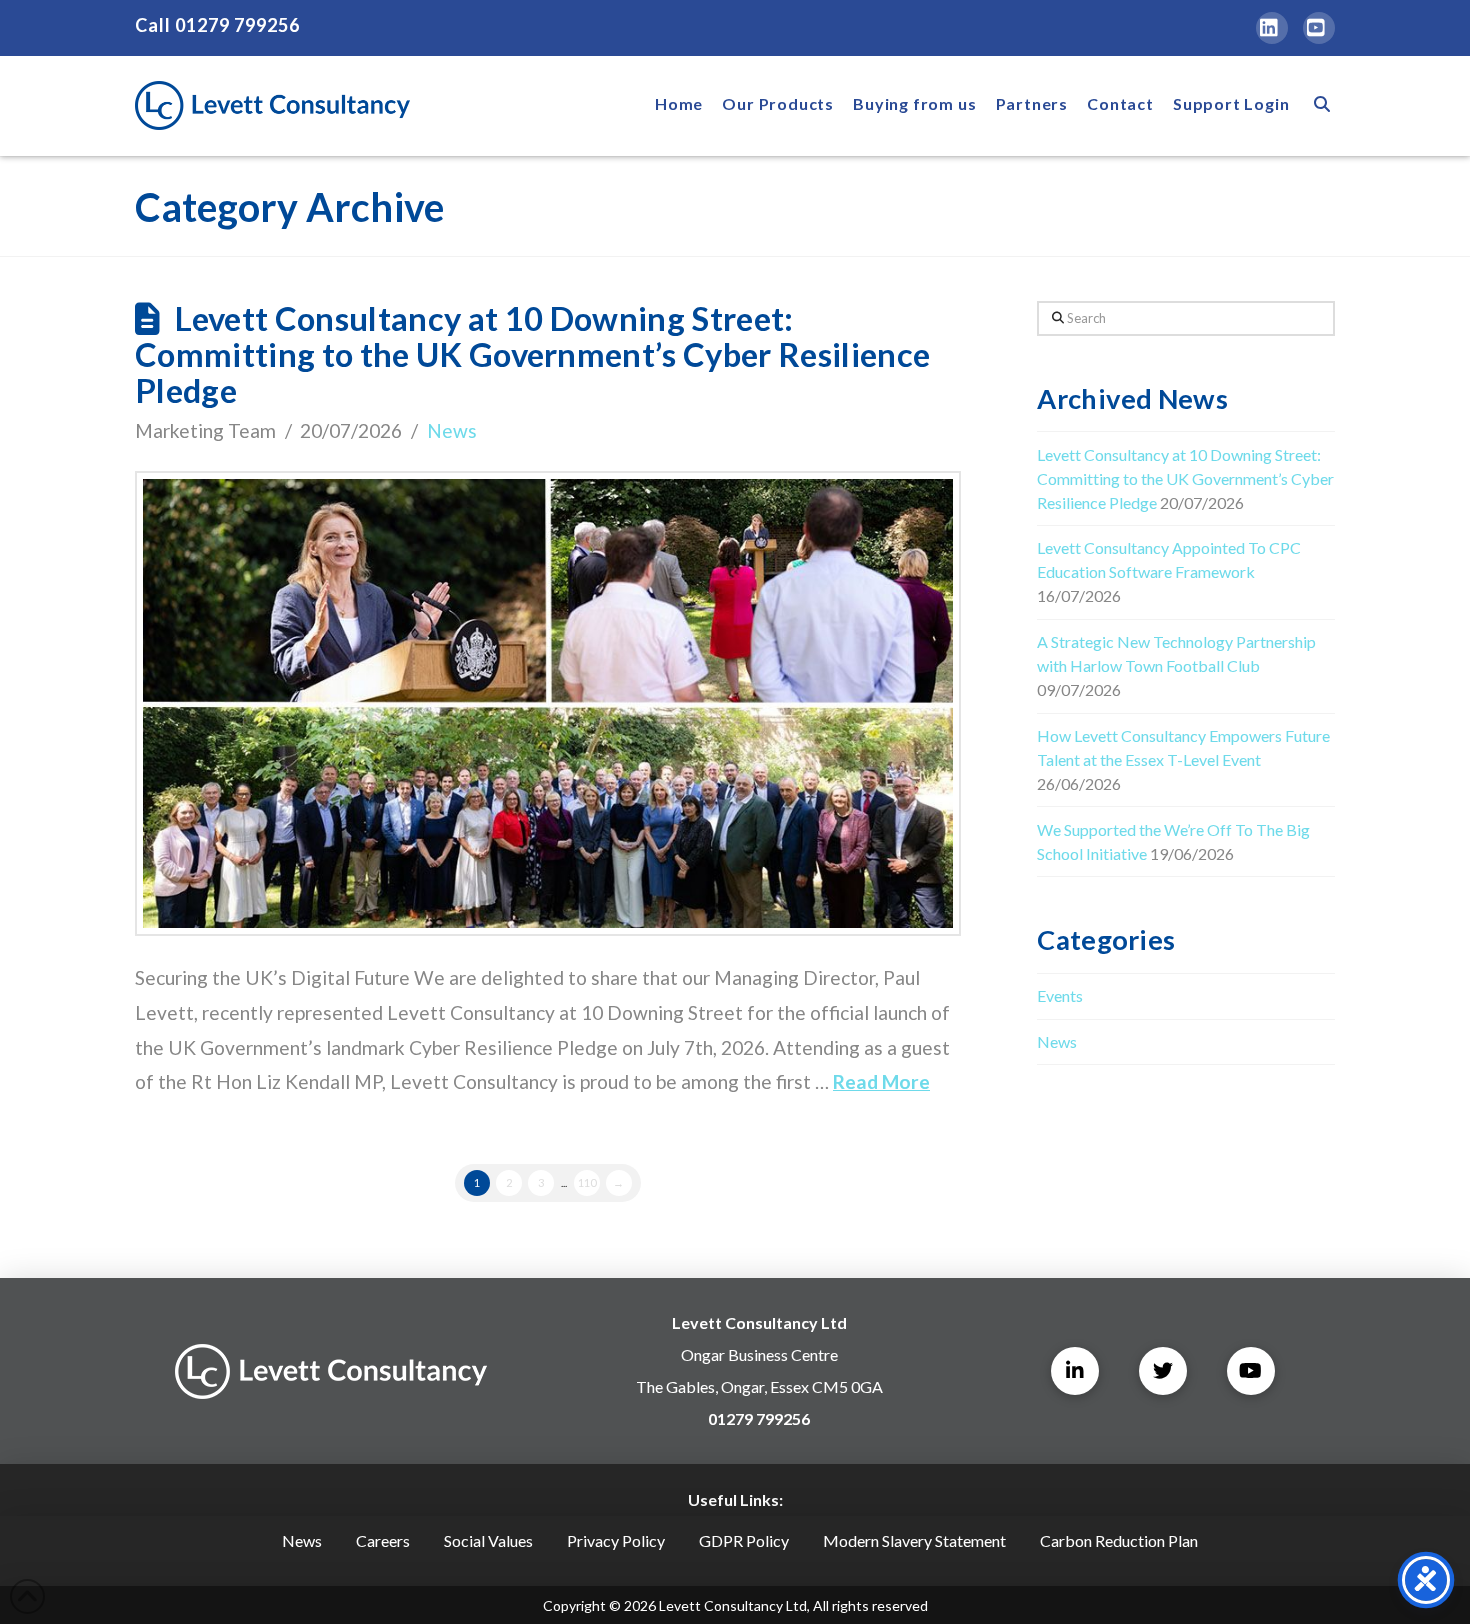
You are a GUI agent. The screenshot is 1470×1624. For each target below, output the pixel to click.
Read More (881, 1081)
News (452, 430)
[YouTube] (1319, 28)
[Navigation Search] (1317, 106)
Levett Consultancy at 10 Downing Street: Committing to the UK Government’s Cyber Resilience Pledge (532, 354)
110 (587, 1182)
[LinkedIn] (1272, 28)
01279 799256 (237, 25)
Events (1060, 995)
